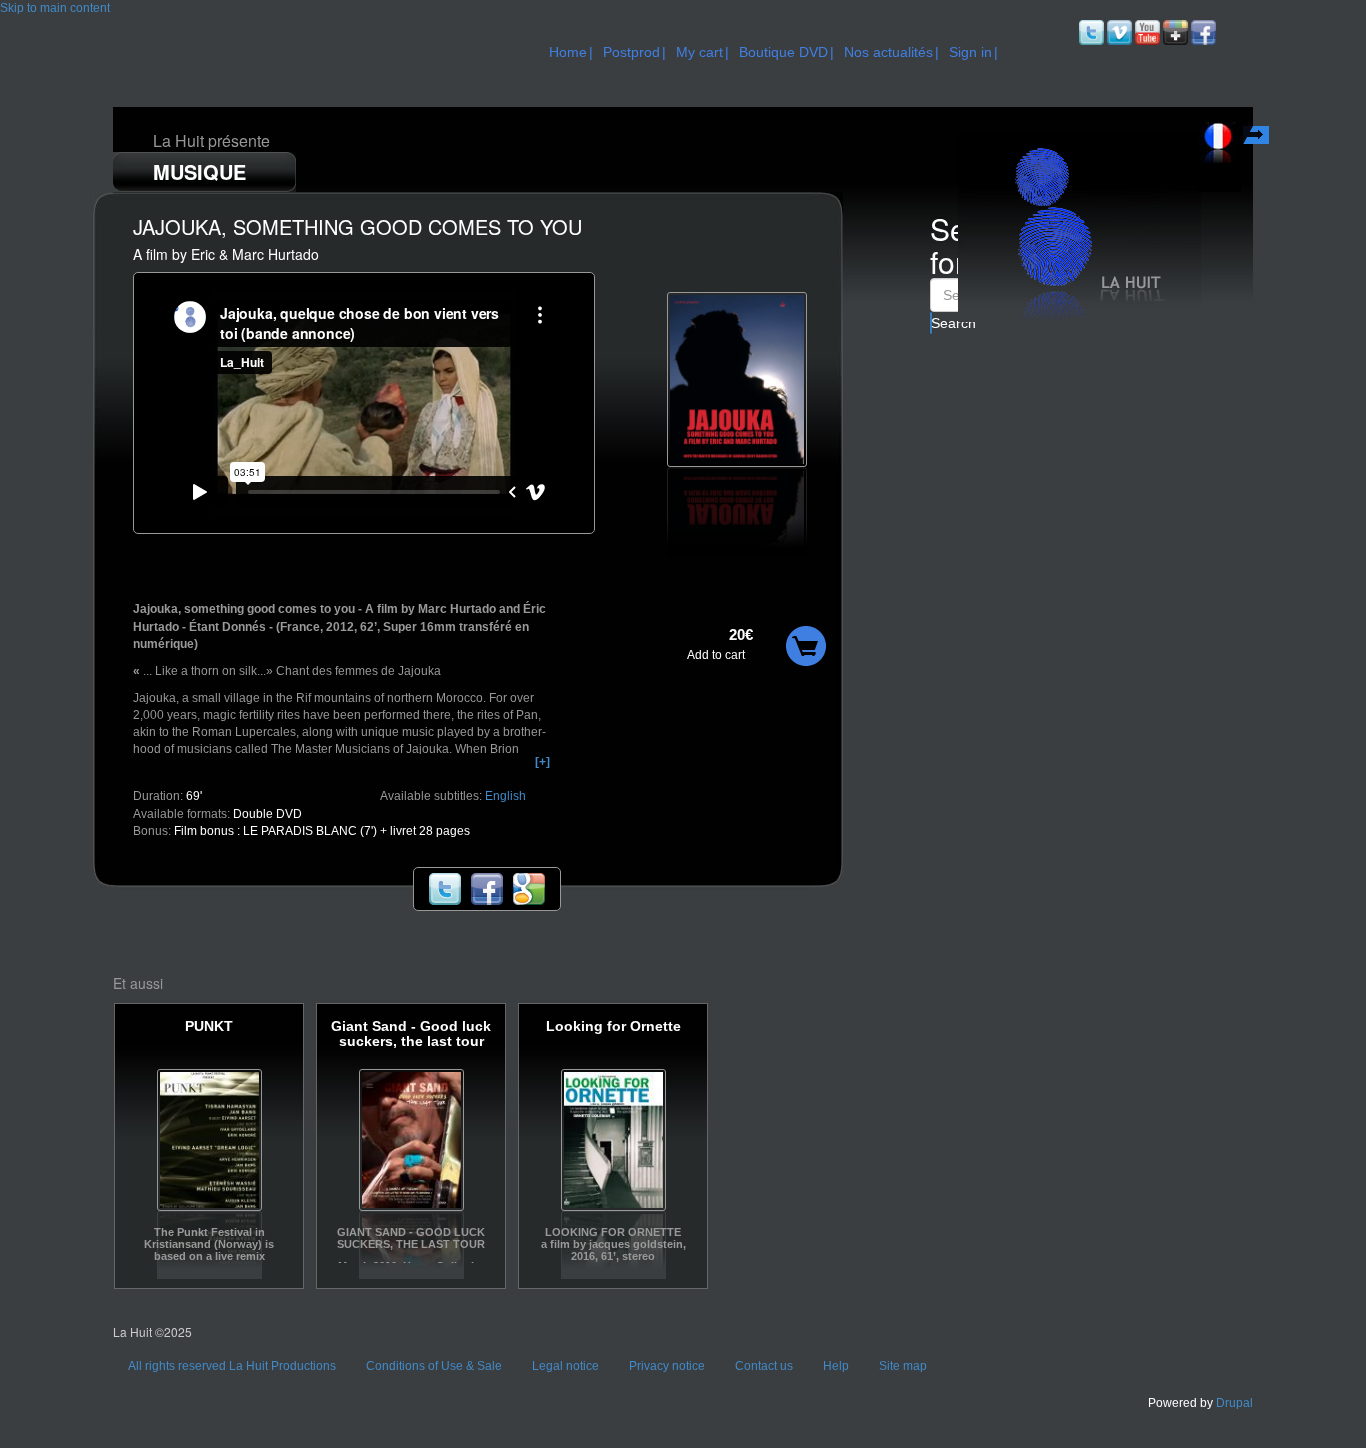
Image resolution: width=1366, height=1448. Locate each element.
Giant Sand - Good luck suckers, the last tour (411, 1034)
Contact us (764, 1366)
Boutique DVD (783, 52)
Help (836, 1366)
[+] (542, 762)
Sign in (970, 52)
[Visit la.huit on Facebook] (1202, 32)
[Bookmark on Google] (529, 888)
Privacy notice (667, 1366)
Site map (903, 1366)
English (505, 796)
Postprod (631, 52)
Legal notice (565, 1366)
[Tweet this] (445, 888)
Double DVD (267, 814)
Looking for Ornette (613, 1026)
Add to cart (716, 655)
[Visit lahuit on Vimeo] (1118, 32)
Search (931, 323)
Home (568, 52)
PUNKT (209, 1026)
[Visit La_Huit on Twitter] (1090, 32)
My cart (699, 52)
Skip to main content (55, 8)
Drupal (1234, 1403)
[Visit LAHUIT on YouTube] (1146, 32)
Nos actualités (888, 52)
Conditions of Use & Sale (434, 1366)
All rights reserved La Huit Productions (232, 1366)
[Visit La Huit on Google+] (1174, 32)
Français (1258, 138)
